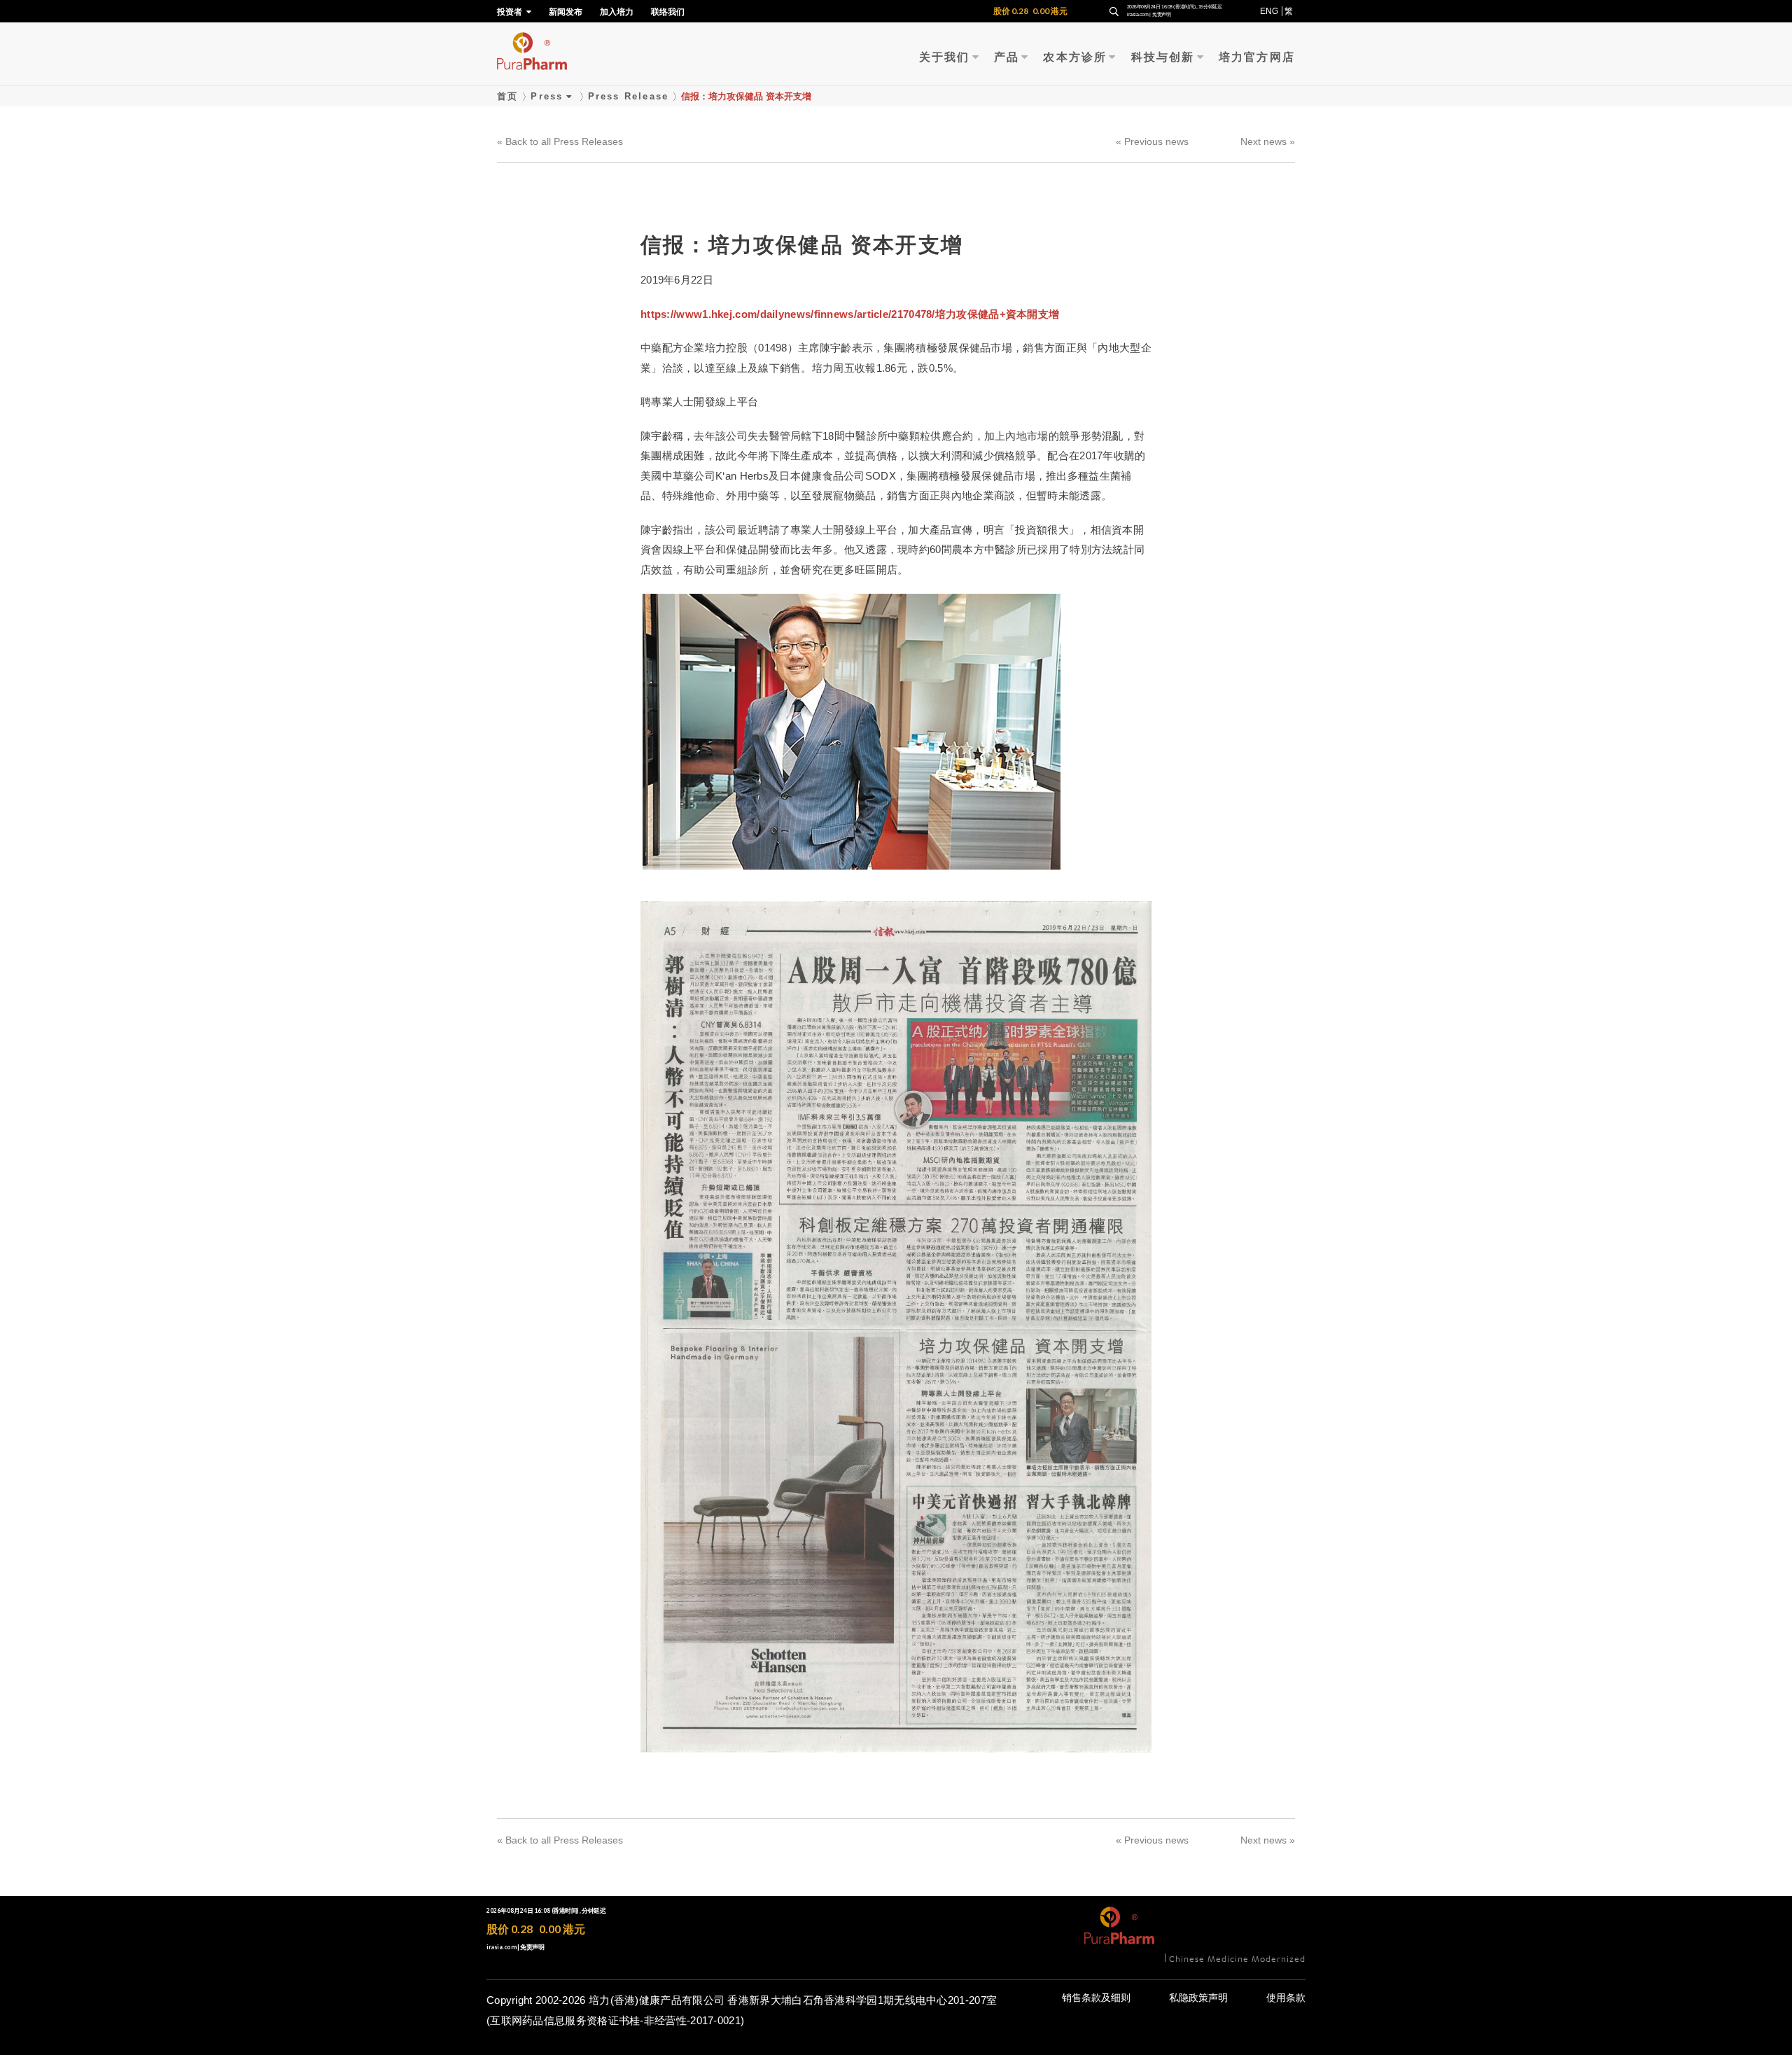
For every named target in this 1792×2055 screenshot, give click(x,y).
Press (547, 96)
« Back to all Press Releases (560, 141)
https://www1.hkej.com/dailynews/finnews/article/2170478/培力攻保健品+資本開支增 (850, 314)
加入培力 (617, 12)
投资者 (511, 12)
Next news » (1268, 141)
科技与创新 (1163, 57)
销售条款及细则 (1096, 1998)
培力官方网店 (1257, 57)
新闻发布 (566, 12)
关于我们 (945, 57)
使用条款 (1286, 1998)
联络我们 (668, 12)
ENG (1269, 11)
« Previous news (1152, 141)
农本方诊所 (1075, 57)
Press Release (629, 96)
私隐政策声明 (1198, 1998)
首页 (507, 96)
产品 (1007, 57)
